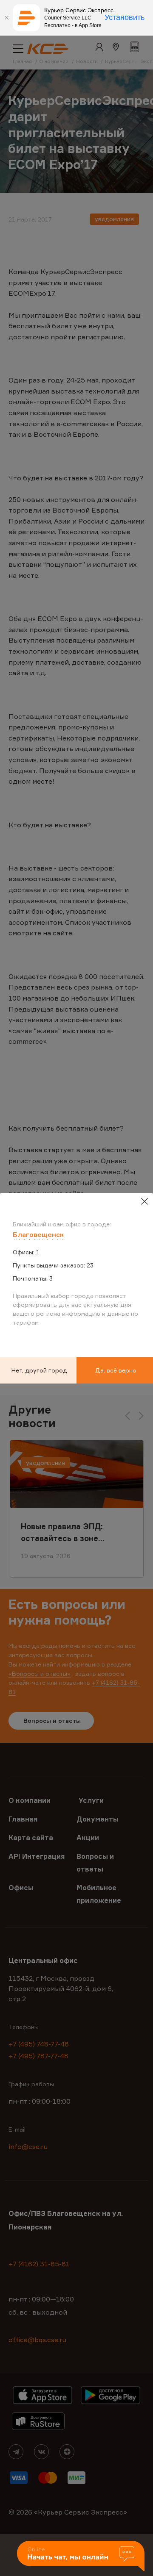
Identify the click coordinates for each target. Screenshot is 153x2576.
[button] (81, 2557)
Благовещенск (38, 1234)
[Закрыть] (6, 18)
